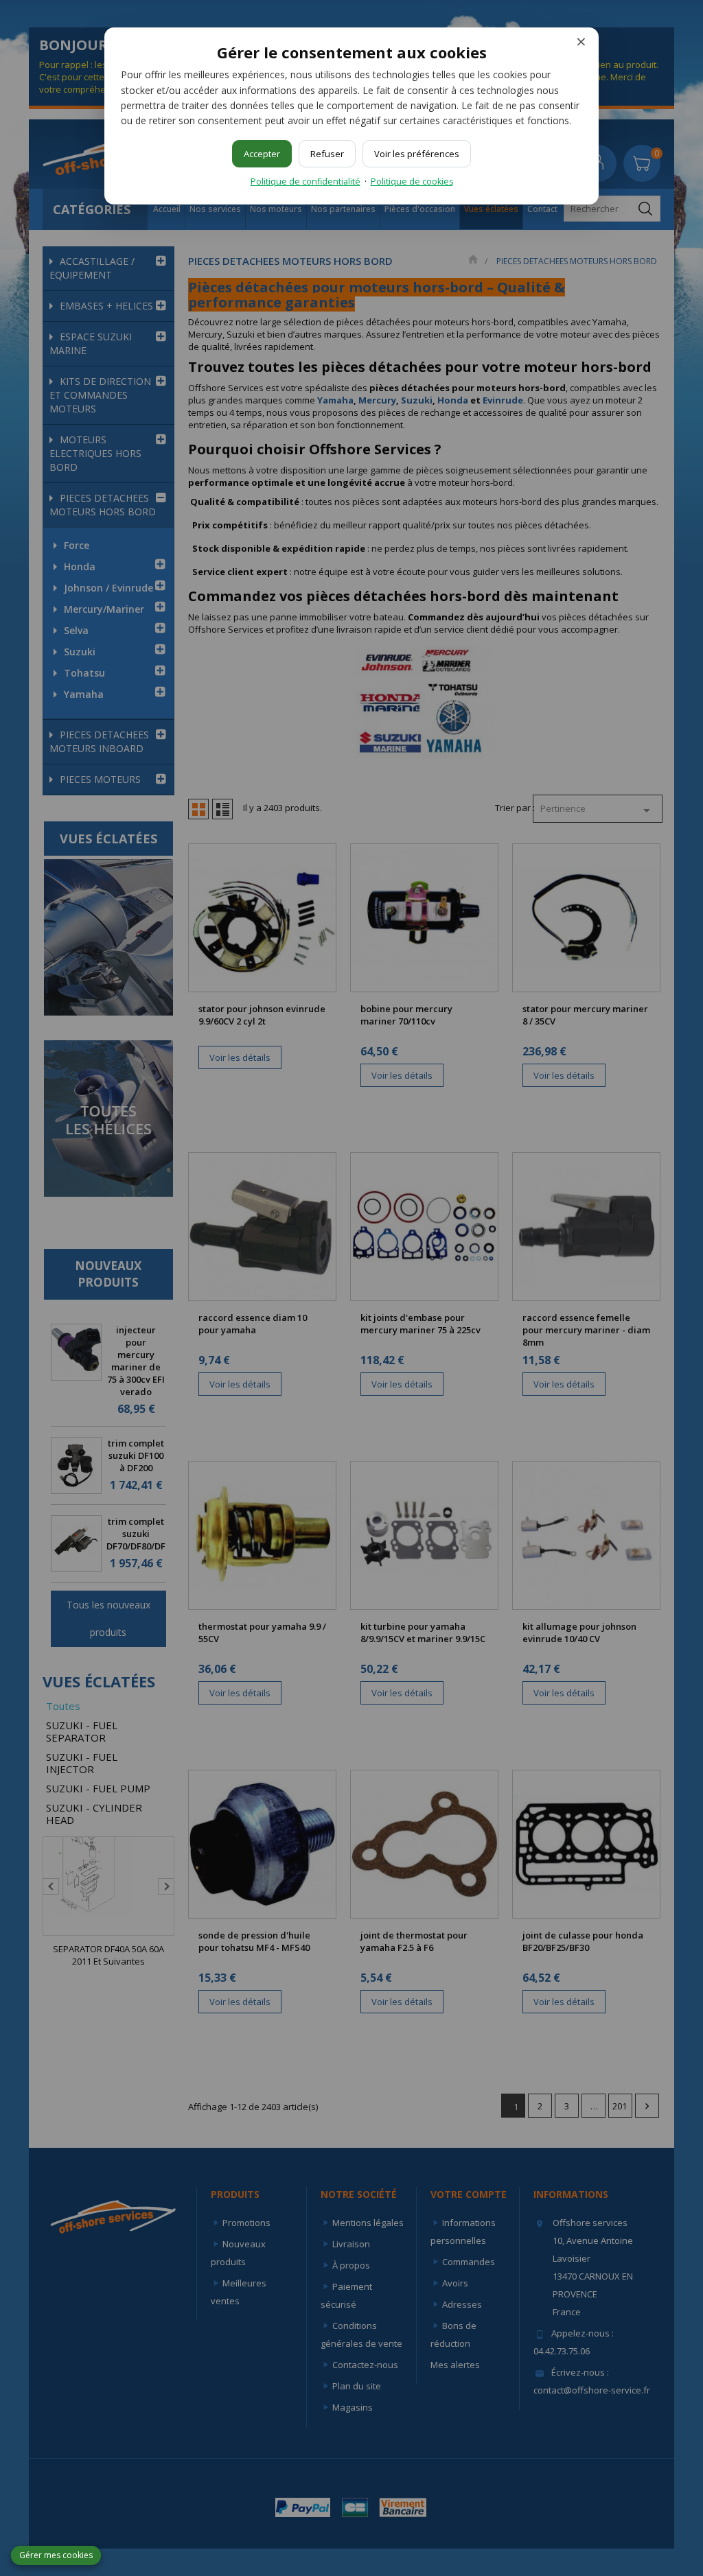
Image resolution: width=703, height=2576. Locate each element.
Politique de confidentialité (306, 182)
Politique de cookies (412, 182)
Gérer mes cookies (56, 2555)
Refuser (327, 154)
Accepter (262, 154)
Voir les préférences (417, 154)
